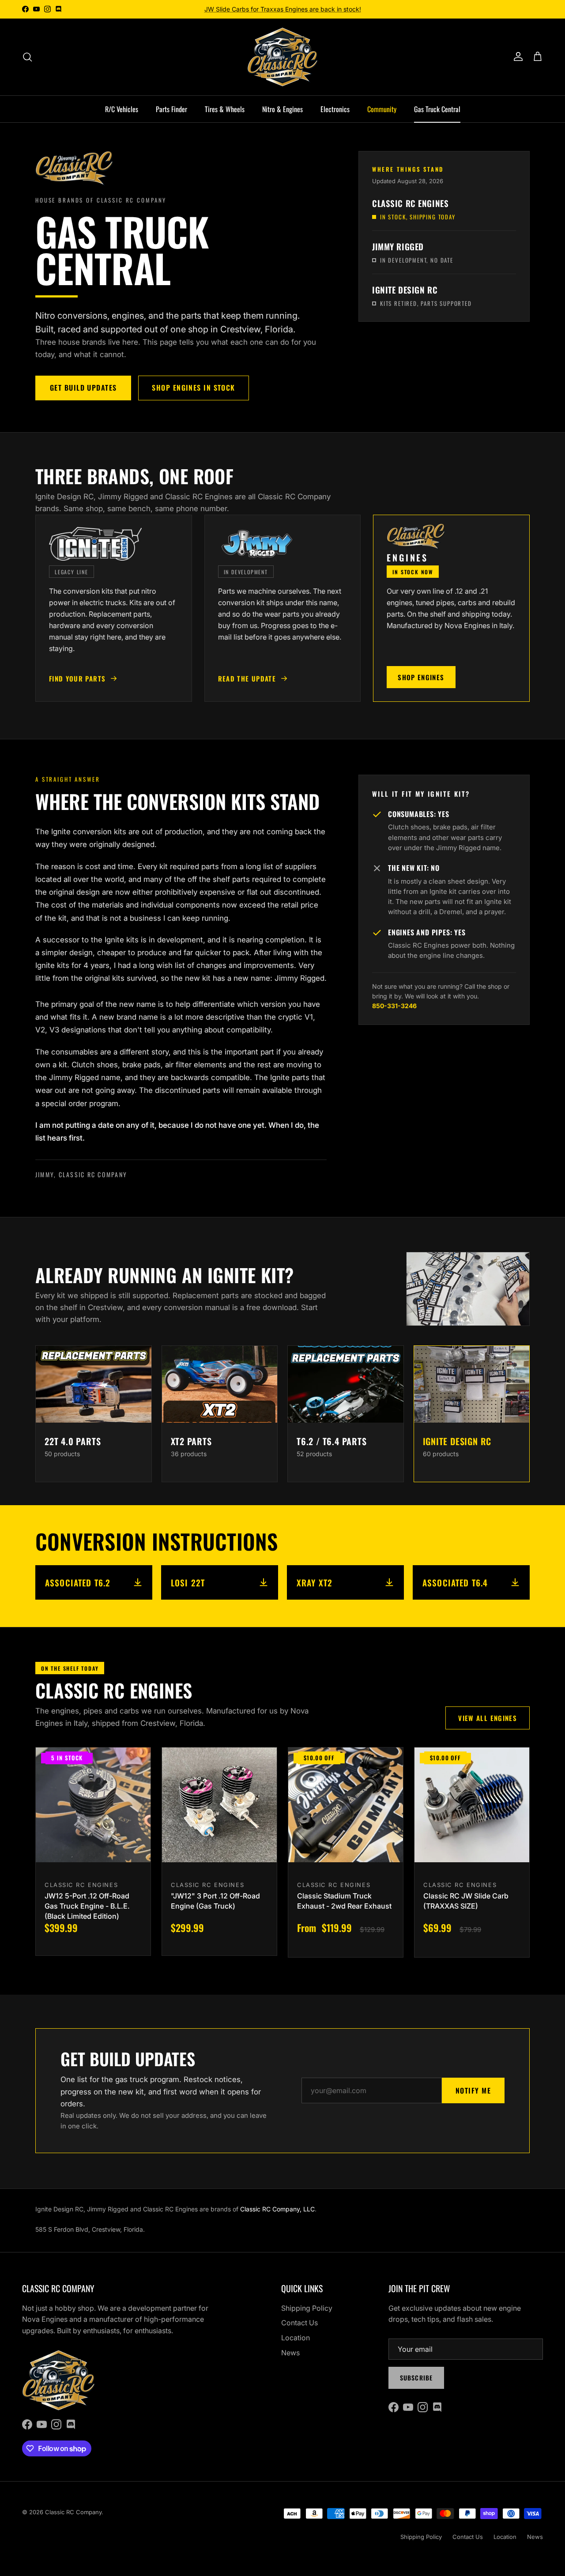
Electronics (335, 109)
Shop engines (421, 677)
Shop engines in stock (193, 388)
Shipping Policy (307, 2308)
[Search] (27, 57)
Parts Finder (171, 109)
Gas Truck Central (437, 109)
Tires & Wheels (225, 109)
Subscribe (416, 2378)
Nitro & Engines (282, 109)
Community (382, 109)
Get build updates (83, 388)
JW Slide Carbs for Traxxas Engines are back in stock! (283, 9)
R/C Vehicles (122, 109)
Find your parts (77, 678)
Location (296, 2338)
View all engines (488, 1718)
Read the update (247, 678)
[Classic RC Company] (282, 57)
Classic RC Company (73, 2512)
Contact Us (299, 2323)
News (290, 2353)
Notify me (473, 2090)
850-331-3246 (394, 1006)
